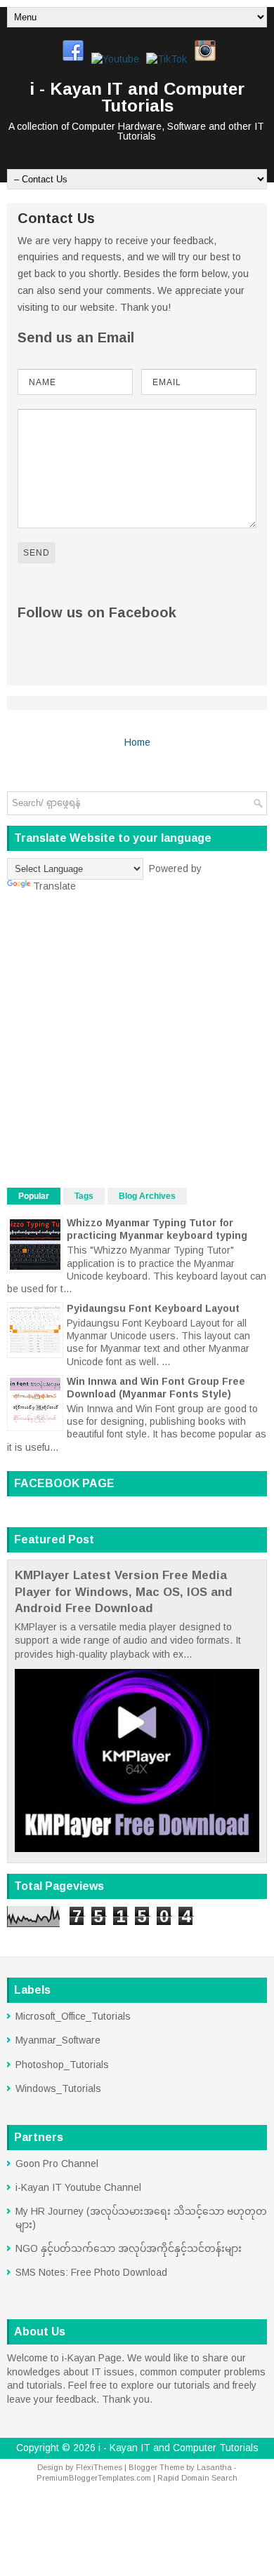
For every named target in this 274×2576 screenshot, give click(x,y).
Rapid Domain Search (197, 2478)
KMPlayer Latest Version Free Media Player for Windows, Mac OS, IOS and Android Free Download (124, 1592)
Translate (54, 886)
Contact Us (56, 218)
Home (137, 742)
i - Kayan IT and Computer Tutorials (137, 97)
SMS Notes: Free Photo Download (91, 2272)
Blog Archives (147, 1196)
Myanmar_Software (58, 2040)
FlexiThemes (99, 2467)
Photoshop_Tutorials (62, 2065)
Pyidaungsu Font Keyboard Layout (153, 1308)
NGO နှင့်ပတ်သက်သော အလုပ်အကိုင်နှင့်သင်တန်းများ (129, 2248)
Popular (34, 1196)
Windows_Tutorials (58, 2088)
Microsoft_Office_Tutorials (73, 2016)
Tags (84, 1196)
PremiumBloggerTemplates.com (94, 2478)
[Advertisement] (137, 1040)
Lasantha (214, 2467)
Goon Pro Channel (57, 2164)
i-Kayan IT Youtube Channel (78, 2187)
